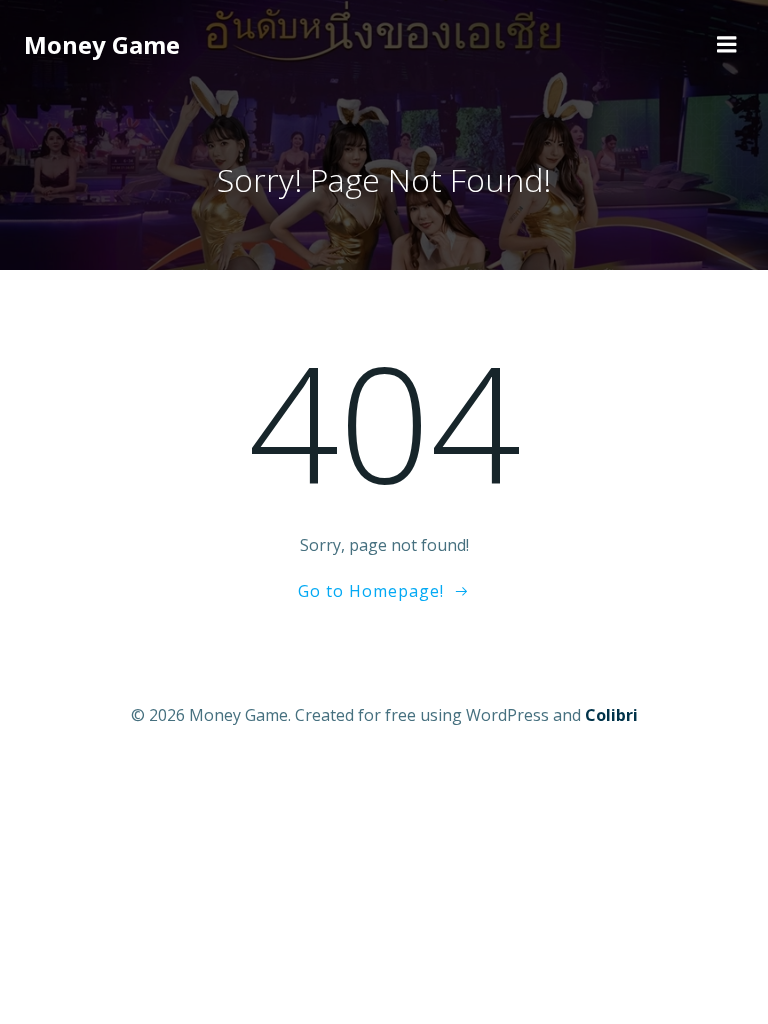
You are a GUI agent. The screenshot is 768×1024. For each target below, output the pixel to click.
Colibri (611, 715)
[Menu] (727, 45)
